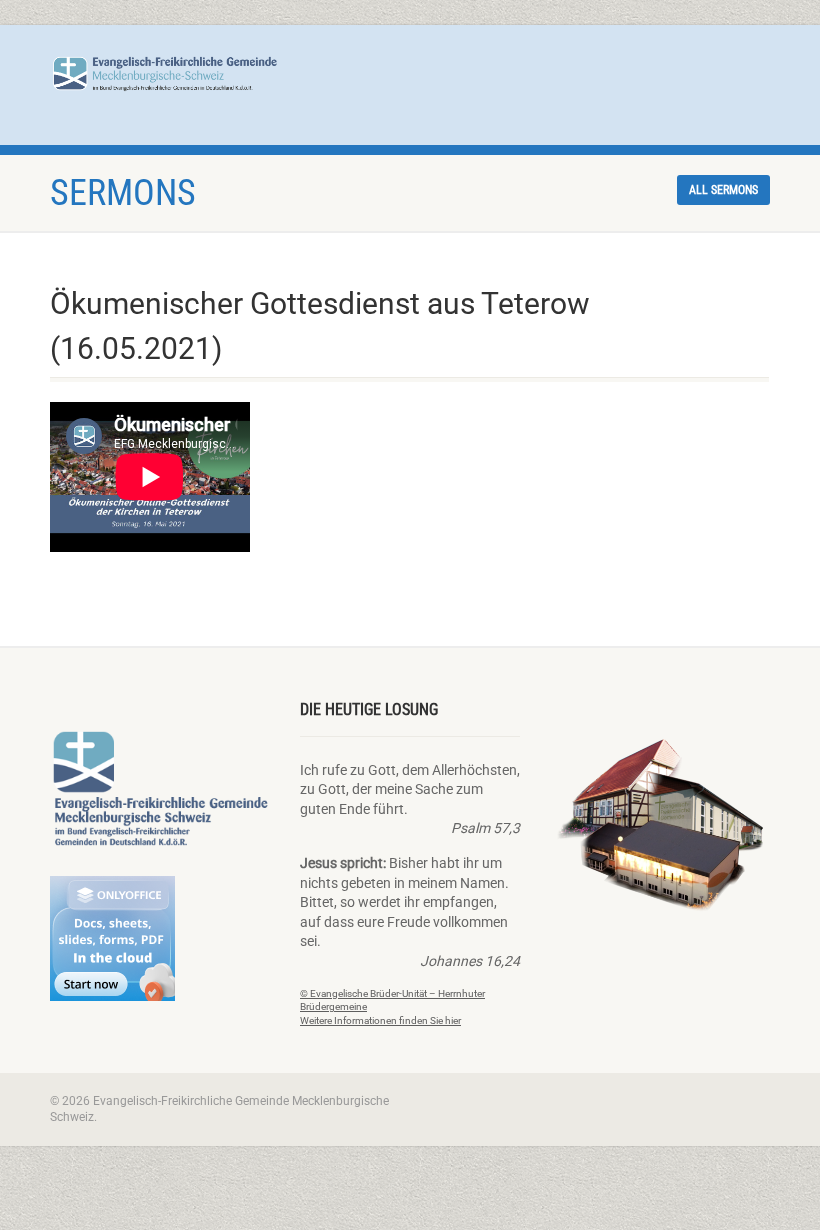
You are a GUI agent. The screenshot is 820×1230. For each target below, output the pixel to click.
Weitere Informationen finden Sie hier (380, 1020)
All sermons (723, 190)
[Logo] (165, 73)
